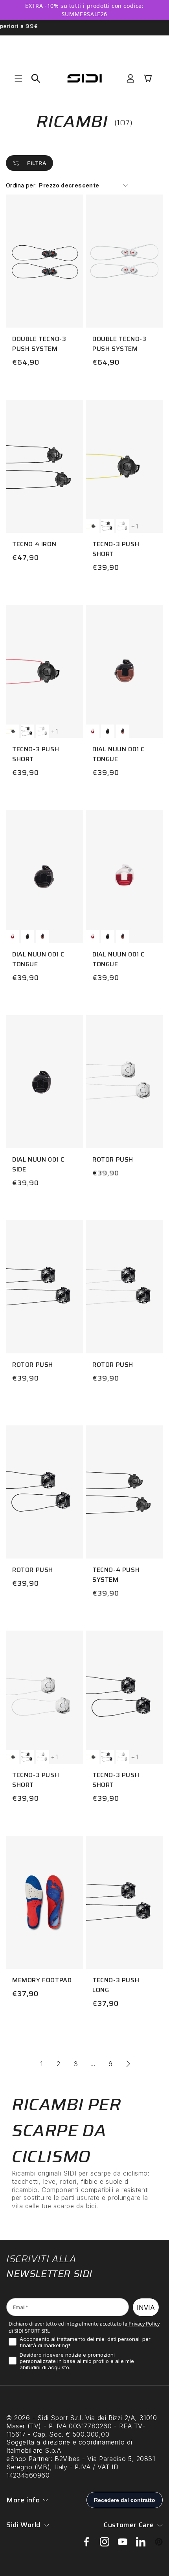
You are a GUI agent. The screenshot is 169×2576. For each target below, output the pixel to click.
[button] (18, 78)
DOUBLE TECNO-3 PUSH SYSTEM (39, 344)
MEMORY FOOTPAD (42, 1980)
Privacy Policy (143, 2324)
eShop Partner (28, 2459)
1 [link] (41, 2064)
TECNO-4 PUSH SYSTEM (116, 1575)
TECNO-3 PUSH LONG (116, 1985)
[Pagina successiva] (128, 2064)
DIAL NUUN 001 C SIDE (38, 1164)
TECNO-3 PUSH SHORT (116, 549)
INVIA (146, 2307)
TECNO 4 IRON (34, 544)
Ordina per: (21, 185)
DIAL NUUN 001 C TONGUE (118, 754)
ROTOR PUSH (113, 1159)
